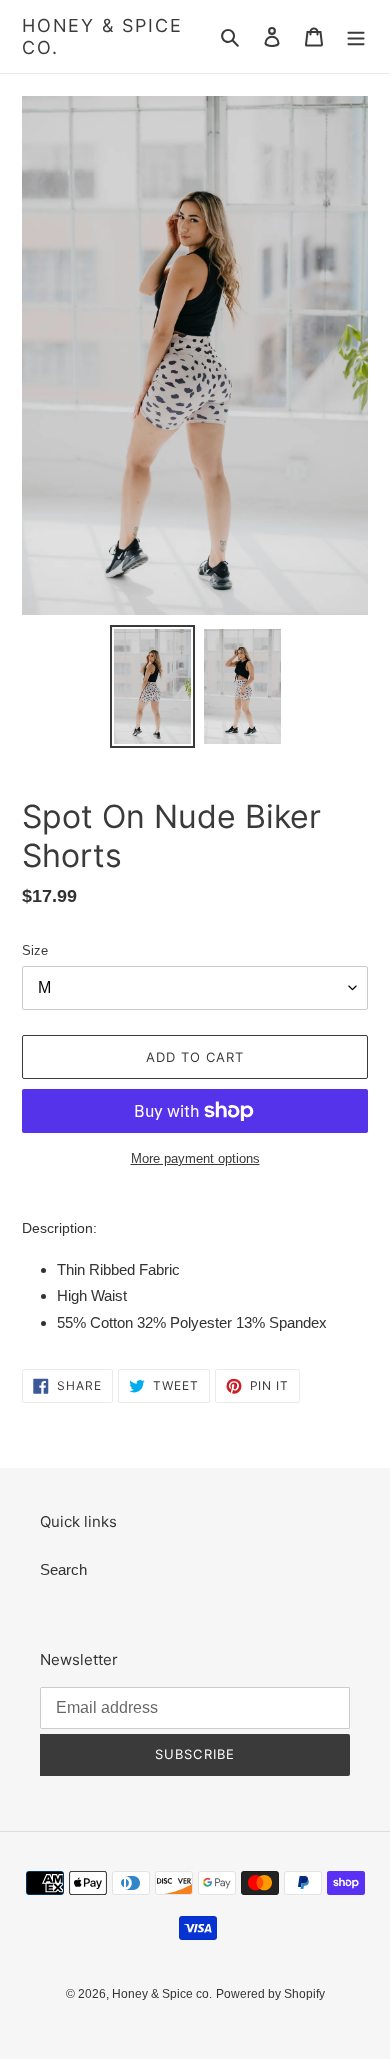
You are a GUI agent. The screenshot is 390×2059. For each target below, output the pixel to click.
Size (35, 950)
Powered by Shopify (270, 1994)
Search (63, 1569)
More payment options (195, 1158)
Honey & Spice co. (102, 36)
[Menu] (356, 36)
